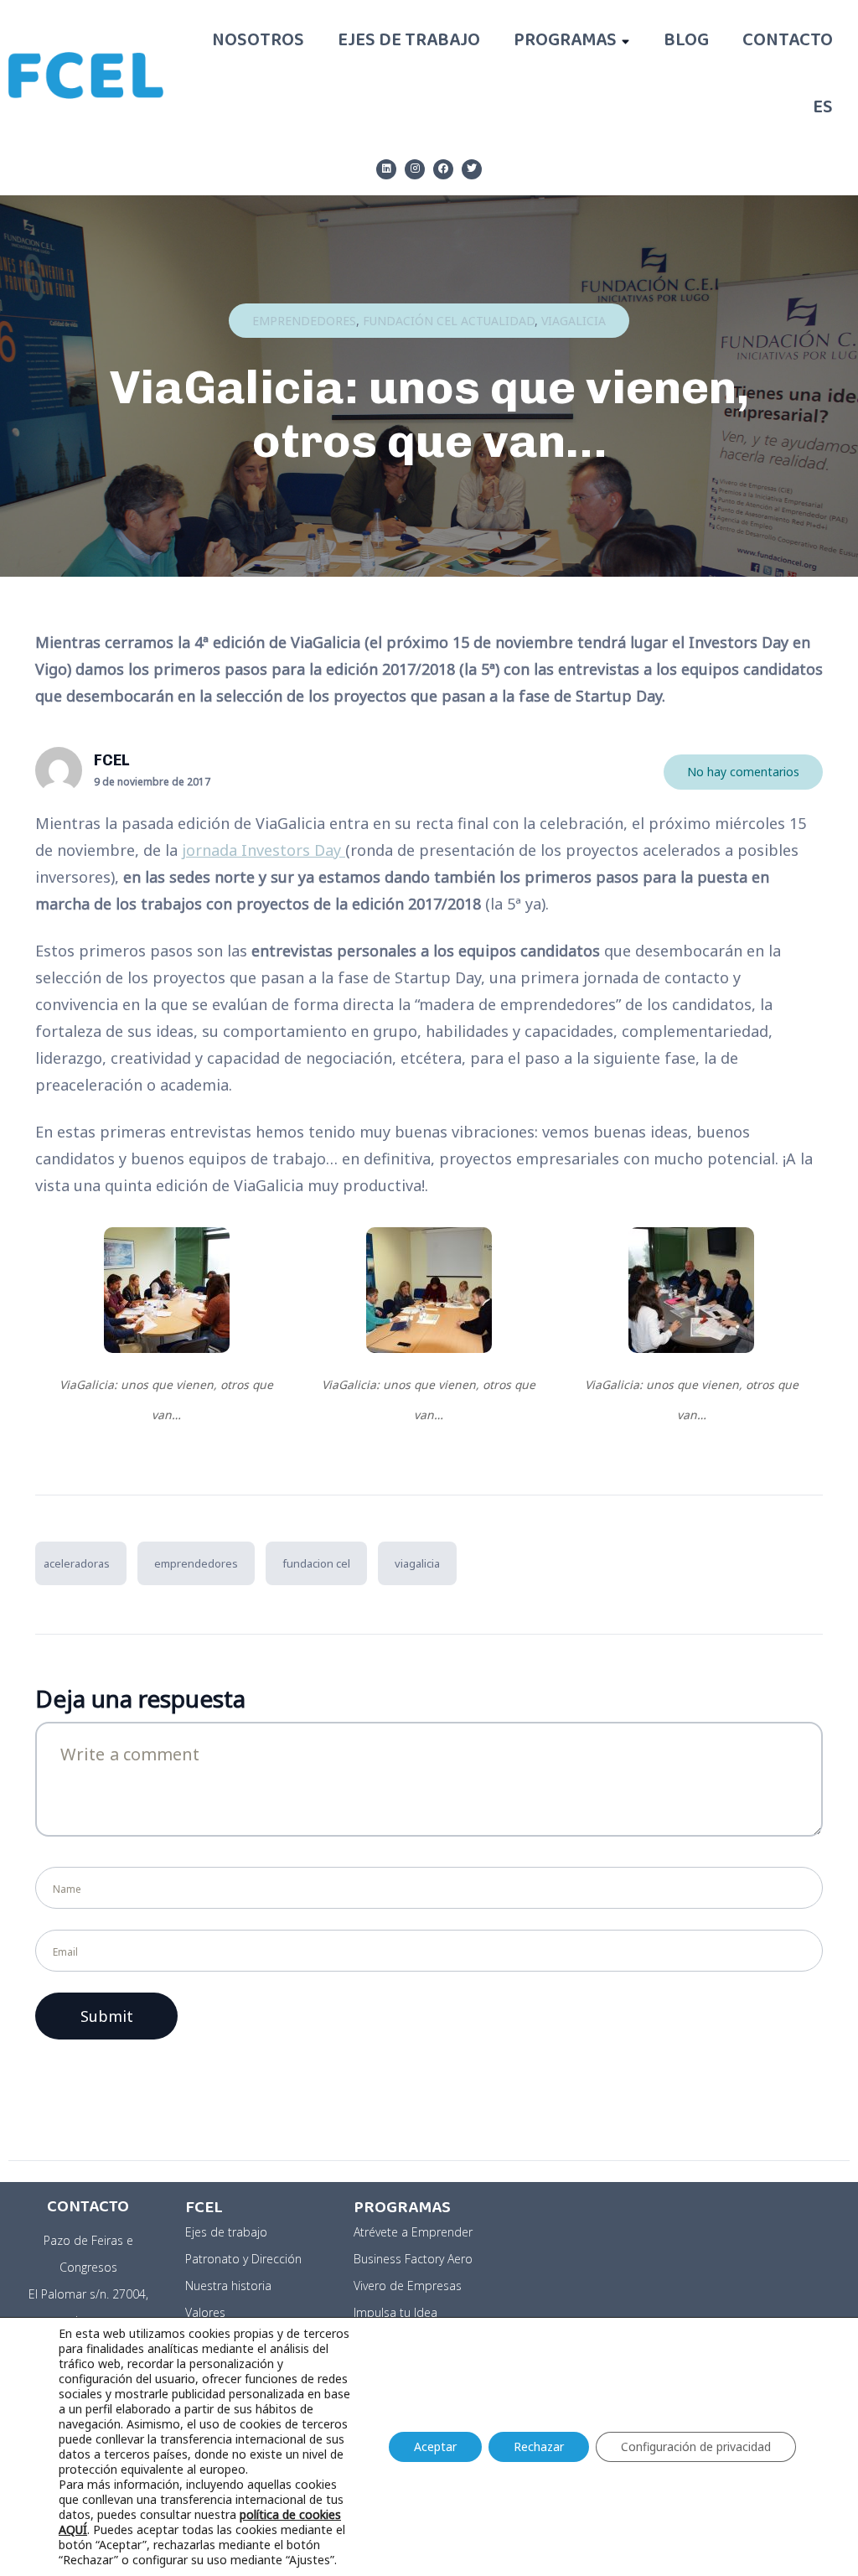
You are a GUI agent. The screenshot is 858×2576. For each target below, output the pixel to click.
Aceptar (435, 2446)
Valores (205, 2312)
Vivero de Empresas (408, 2286)
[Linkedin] (386, 169)
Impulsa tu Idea (395, 2312)
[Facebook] (443, 169)
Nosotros (258, 42)
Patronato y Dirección (243, 2259)
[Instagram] (415, 169)
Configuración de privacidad (696, 2446)
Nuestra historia (228, 2286)
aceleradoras (77, 1563)
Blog (686, 42)
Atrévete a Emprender (413, 2232)
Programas (565, 42)
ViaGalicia (574, 321)
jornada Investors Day (264, 850)
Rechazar (539, 2446)
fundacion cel (316, 1563)
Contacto (788, 42)
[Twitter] (472, 169)
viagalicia (417, 1563)
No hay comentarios (743, 772)
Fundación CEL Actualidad (449, 321)
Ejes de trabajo (409, 42)
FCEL (111, 760)
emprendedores (196, 1563)
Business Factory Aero (413, 2259)
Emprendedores (304, 321)
